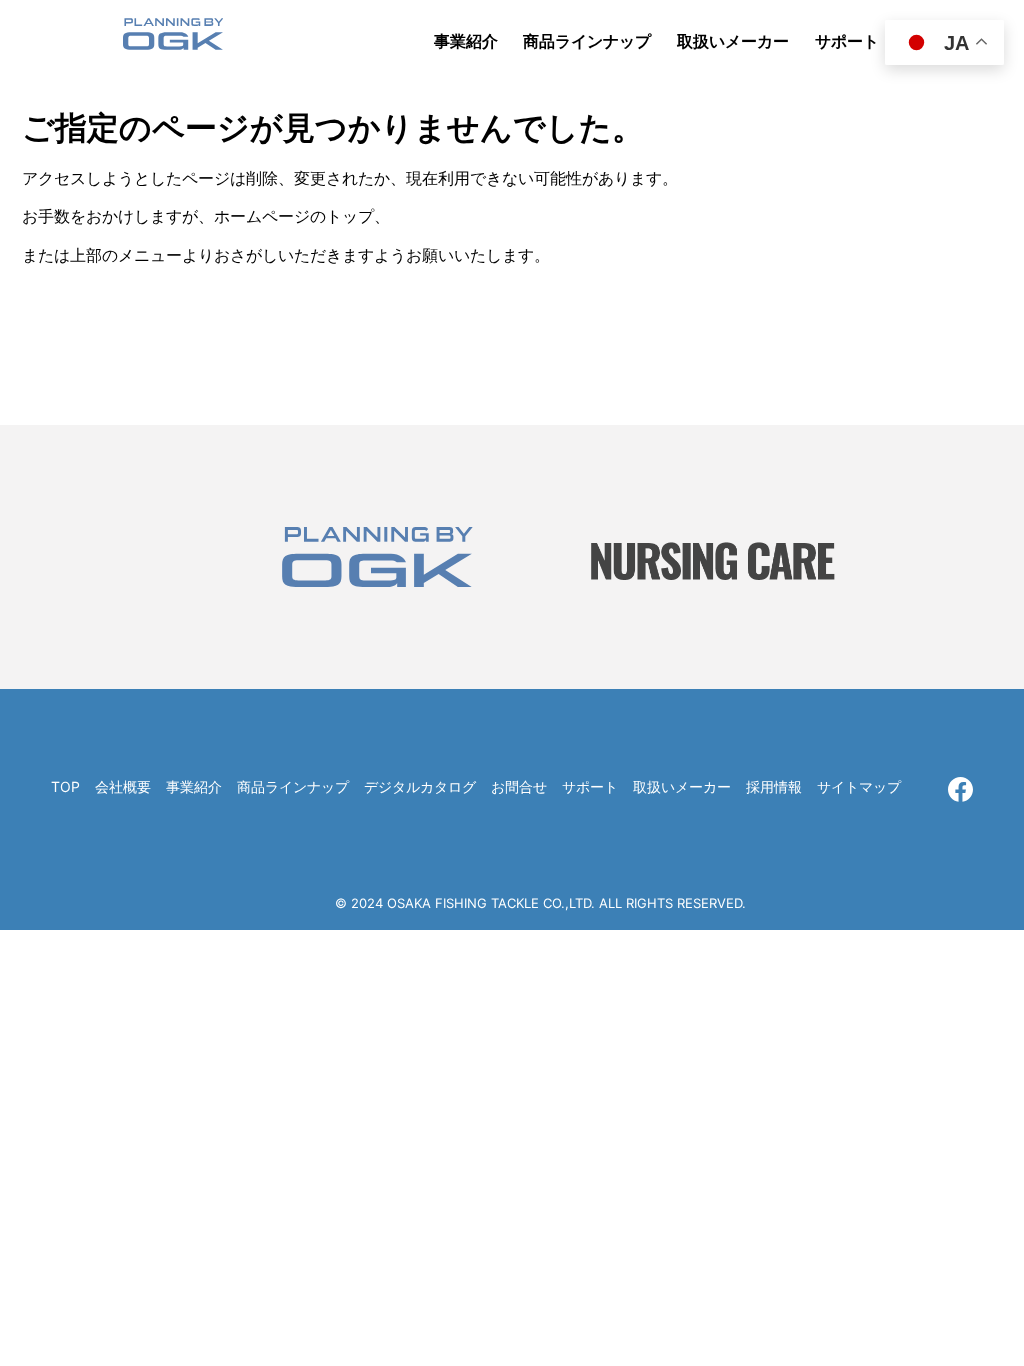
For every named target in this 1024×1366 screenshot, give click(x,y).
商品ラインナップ (293, 786)
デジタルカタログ (420, 786)
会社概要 (123, 786)
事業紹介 (194, 786)
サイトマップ (859, 786)
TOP (65, 786)
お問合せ (519, 786)
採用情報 (774, 786)
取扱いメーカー (682, 786)
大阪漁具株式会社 (173, 40)
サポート (590, 786)
